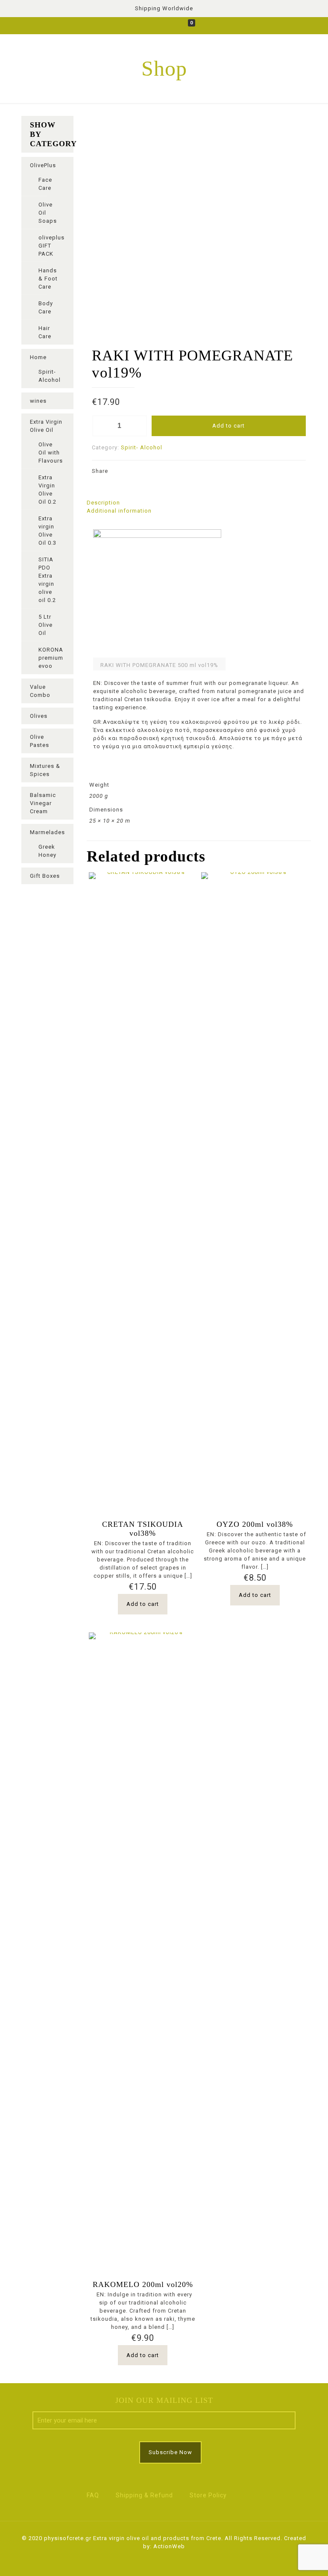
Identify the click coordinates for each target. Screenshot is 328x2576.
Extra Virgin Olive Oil (46, 426)
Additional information (119, 511)
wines (38, 401)
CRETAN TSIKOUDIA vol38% (143, 1529)
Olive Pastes (40, 741)
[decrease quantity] (101, 426)
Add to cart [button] (143, 1604)
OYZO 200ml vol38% (255, 1524)
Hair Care (45, 332)
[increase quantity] (138, 426)
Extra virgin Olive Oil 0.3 (47, 531)
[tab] (199, 503)
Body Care (46, 307)
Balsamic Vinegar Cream (43, 803)
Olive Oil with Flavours (51, 453)
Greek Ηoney (47, 851)
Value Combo (40, 691)
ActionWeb (169, 2546)
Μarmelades (47, 832)
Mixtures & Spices (45, 770)
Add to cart (228, 426)
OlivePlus (43, 165)
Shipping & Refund (144, 2495)
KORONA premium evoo (51, 658)
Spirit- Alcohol (142, 447)
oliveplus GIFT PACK (51, 246)
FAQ (93, 2495)
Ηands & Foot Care (48, 279)
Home (38, 357)
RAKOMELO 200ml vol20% (143, 2284)
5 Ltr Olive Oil (45, 625)
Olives (39, 716)
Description (103, 503)
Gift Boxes (45, 876)
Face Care (45, 184)
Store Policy (208, 2495)
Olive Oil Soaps (48, 213)
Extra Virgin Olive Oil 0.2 (47, 490)
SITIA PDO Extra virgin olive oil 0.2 (47, 580)
